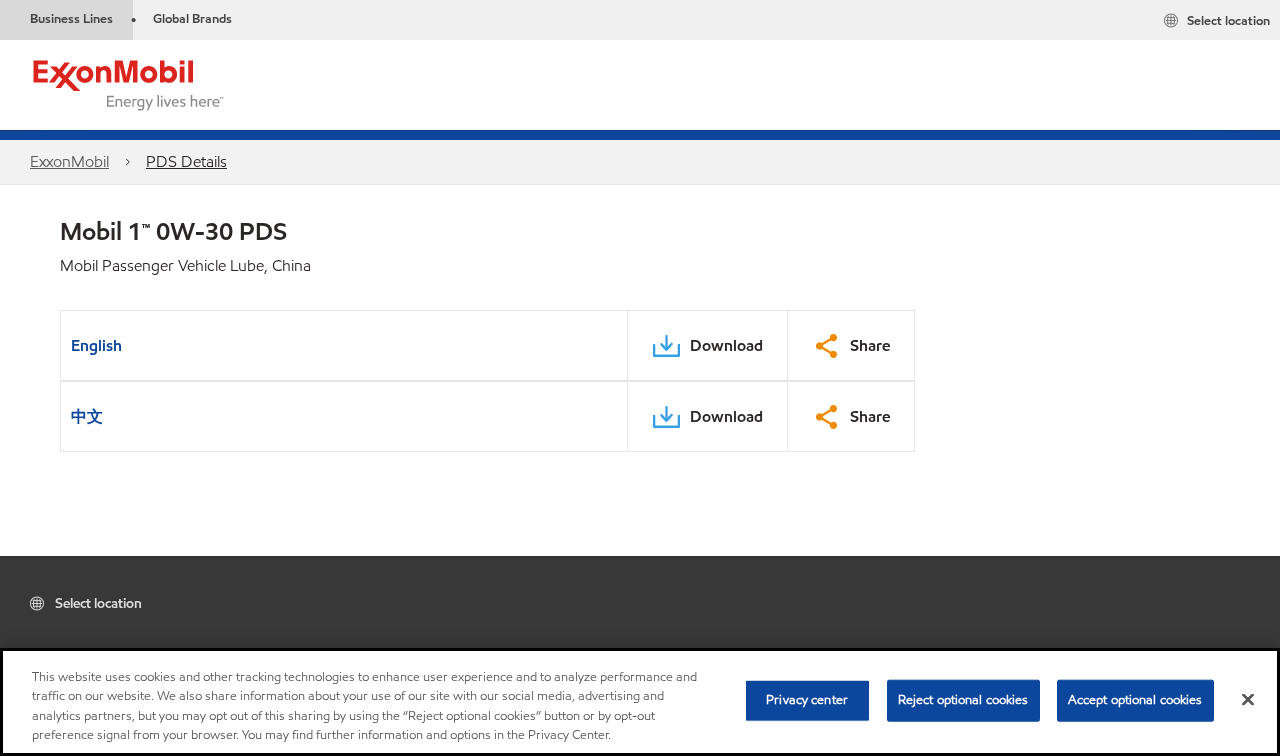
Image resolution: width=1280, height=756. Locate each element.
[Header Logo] (129, 83)
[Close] (1248, 699)
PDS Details (186, 161)
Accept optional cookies (1135, 700)
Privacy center (807, 700)
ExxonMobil (69, 161)
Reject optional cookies (963, 700)
